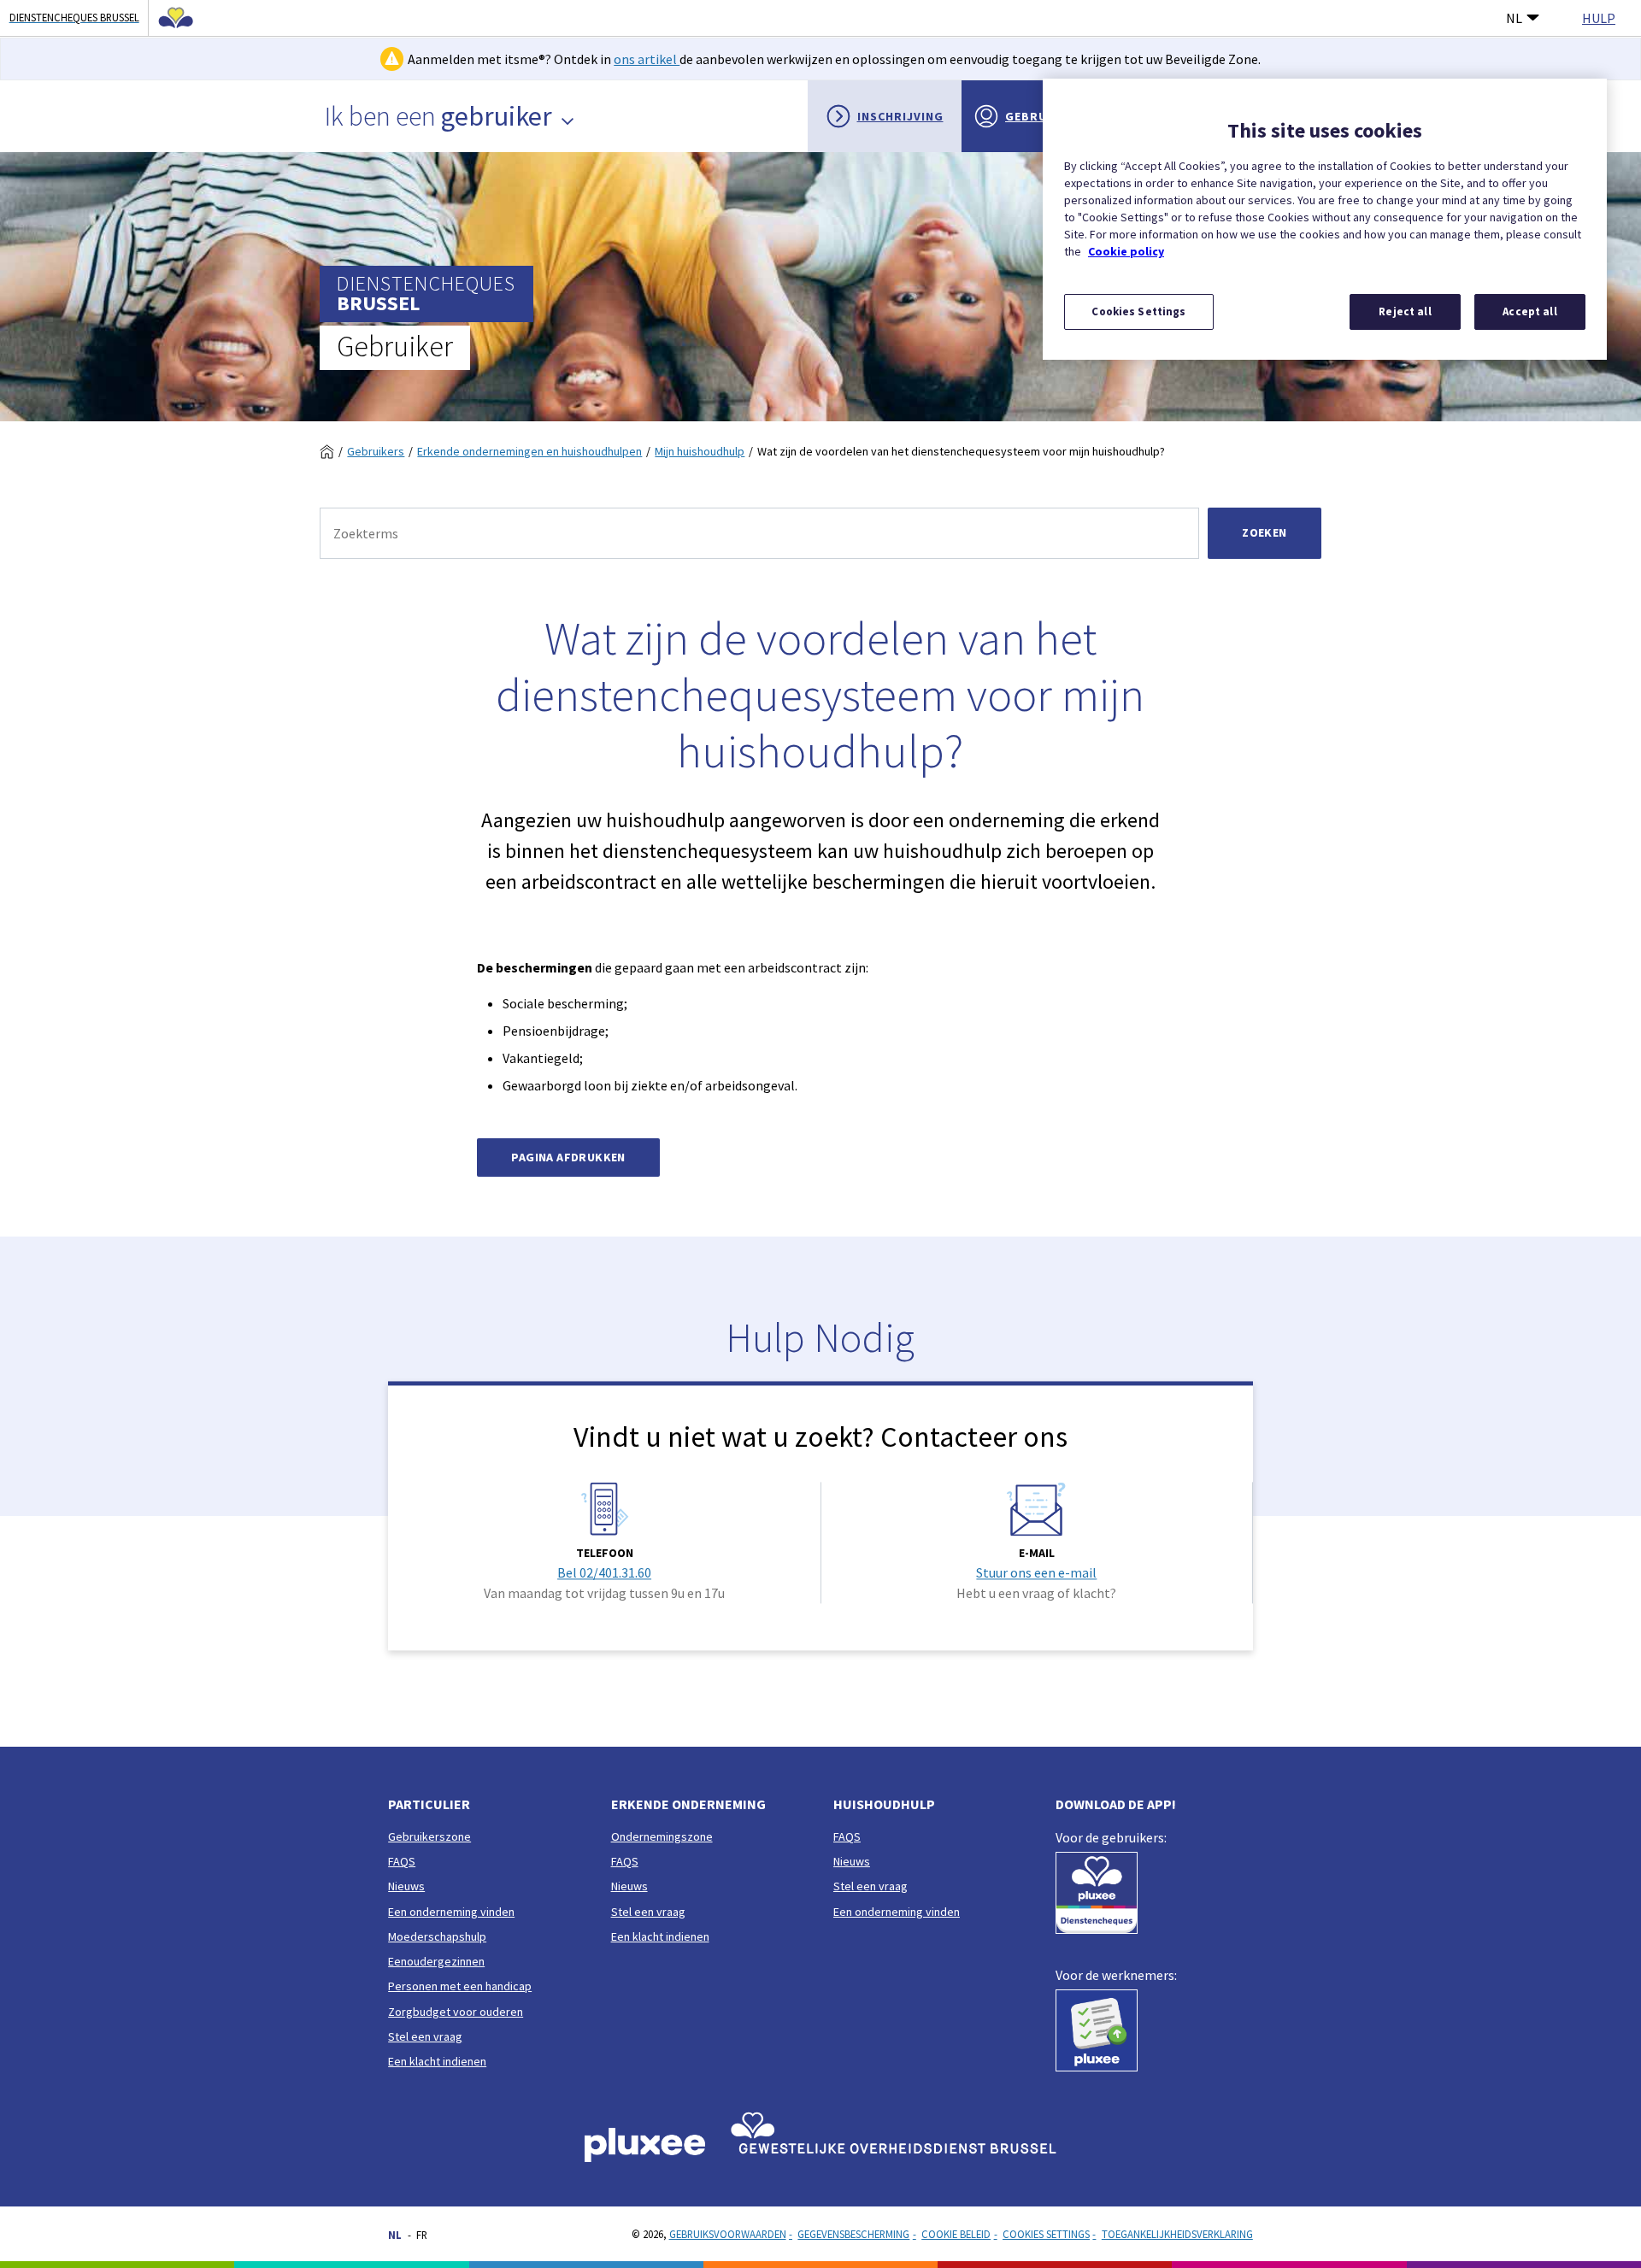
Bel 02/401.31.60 (604, 1572)
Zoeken (1264, 532)
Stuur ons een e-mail (1036, 1572)
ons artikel (647, 59)
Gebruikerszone (429, 1836)
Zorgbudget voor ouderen (456, 2012)
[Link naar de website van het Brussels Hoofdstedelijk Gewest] (171, 18)
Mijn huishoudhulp (700, 451)
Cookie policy (1126, 251)
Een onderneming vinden (451, 1912)
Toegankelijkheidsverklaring (1177, 2234)
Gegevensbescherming (853, 2234)
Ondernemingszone (662, 1836)
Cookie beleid (956, 2234)
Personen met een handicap (460, 1986)
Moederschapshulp (437, 1936)
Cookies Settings (1046, 2234)
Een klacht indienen (437, 2061)
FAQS (402, 1861)
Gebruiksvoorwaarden (728, 2234)
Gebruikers (376, 451)
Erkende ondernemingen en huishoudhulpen (529, 451)
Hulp (1599, 18)
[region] (1325, 219)
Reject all (1405, 311)
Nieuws (406, 1886)
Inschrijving (900, 116)
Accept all (1529, 311)
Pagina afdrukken (568, 1157)
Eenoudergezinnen (436, 1961)
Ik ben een (438, 116)
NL (1514, 18)
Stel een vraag (425, 2036)
